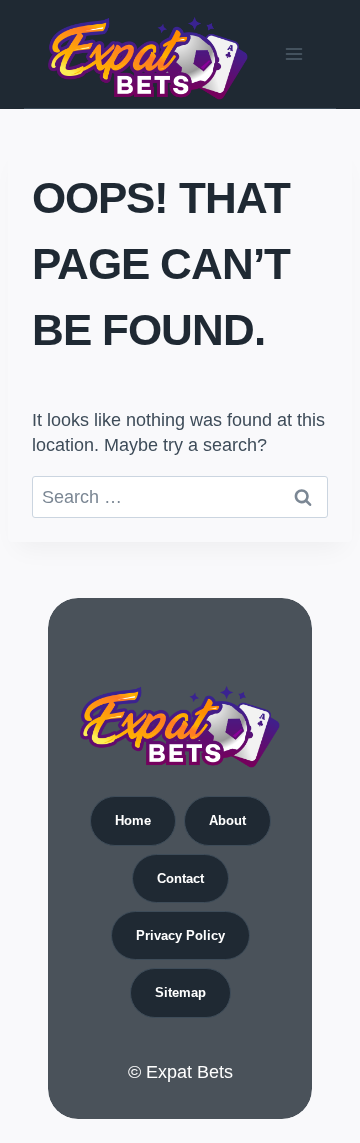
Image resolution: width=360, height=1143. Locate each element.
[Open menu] (293, 53)
